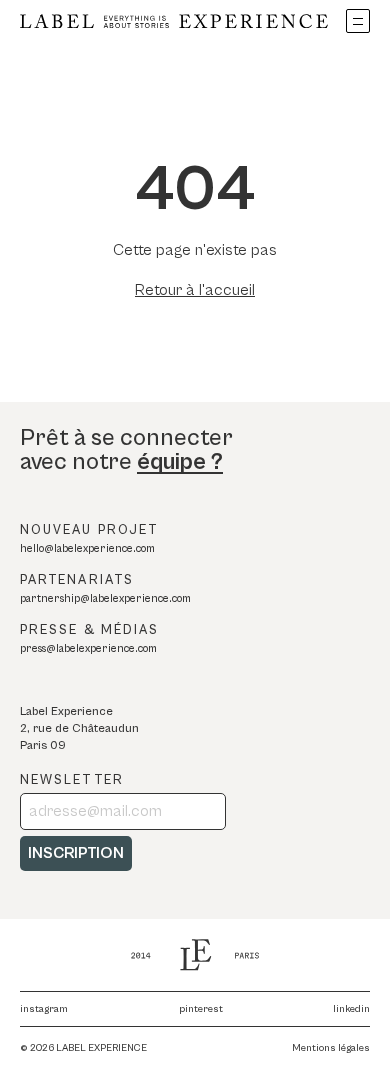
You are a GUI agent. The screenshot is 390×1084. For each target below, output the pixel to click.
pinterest (201, 1009)
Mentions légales (331, 1048)
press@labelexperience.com (88, 648)
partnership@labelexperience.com (105, 598)
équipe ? (180, 462)
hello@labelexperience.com (87, 548)
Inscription (76, 853)
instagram (44, 1009)
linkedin (351, 1009)
